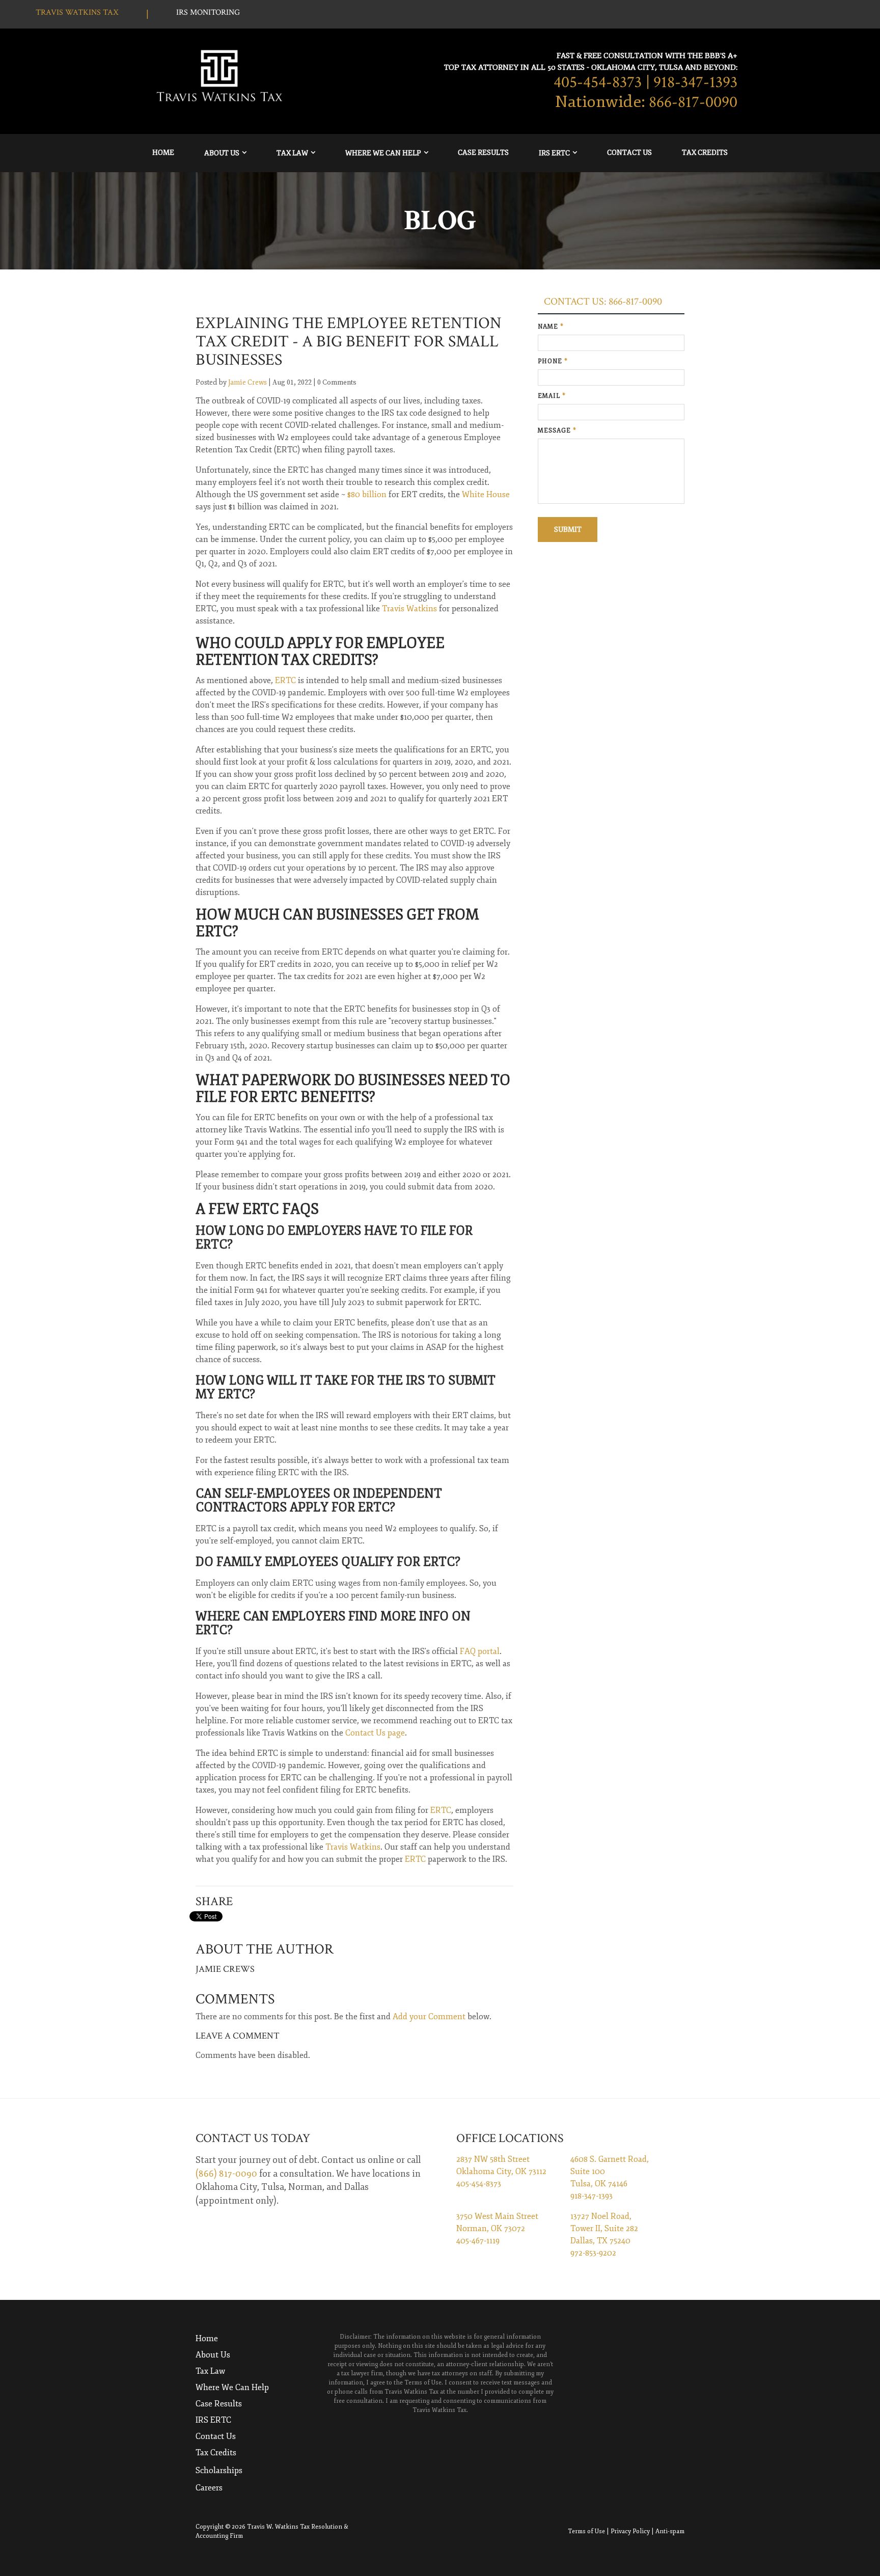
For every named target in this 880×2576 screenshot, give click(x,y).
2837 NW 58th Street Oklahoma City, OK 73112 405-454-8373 (501, 2172)
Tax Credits (705, 153)
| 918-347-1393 (692, 83)
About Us (222, 153)
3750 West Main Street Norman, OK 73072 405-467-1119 (497, 2229)
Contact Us (629, 153)
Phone (553, 361)
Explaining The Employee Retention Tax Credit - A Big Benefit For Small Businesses (349, 342)
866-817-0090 (693, 102)
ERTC (441, 1810)
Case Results (483, 153)
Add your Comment (429, 2017)
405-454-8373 (598, 83)
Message (557, 431)
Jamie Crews (248, 382)
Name (551, 327)
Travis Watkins (353, 1847)
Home (163, 153)
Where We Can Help (383, 153)
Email (552, 396)
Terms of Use (586, 2531)
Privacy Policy (630, 2531)
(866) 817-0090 (226, 2174)
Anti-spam (670, 2531)
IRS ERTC (554, 153)
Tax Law (292, 153)
